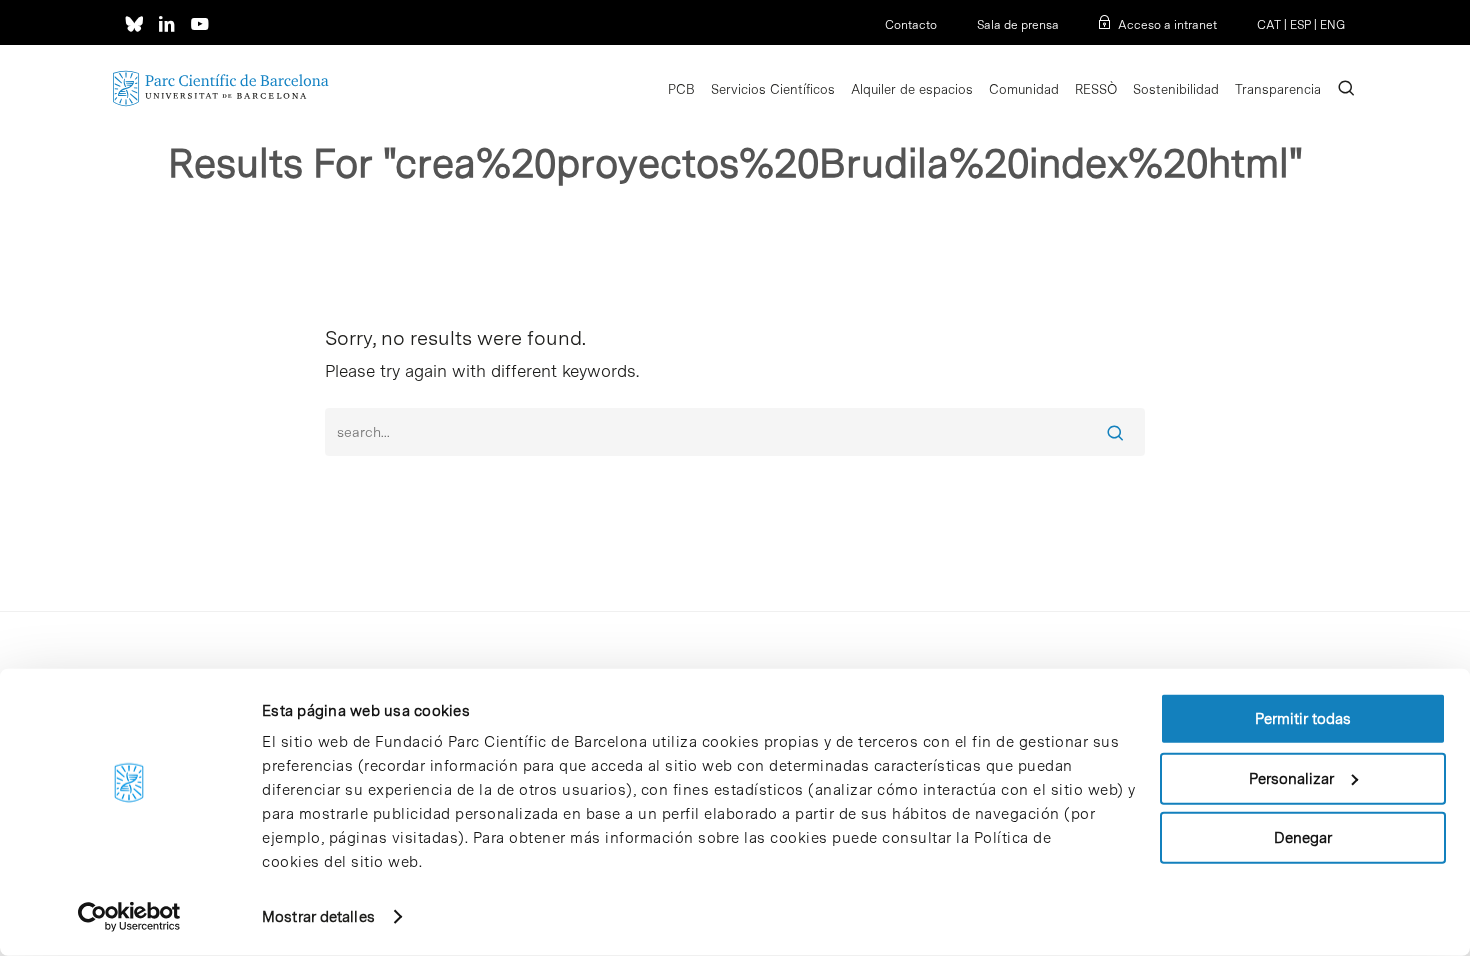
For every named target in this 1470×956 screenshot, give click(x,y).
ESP (1300, 25)
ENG (1332, 25)
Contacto (911, 25)
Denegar (1303, 838)
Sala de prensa (1018, 25)
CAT (1269, 25)
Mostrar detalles (318, 917)
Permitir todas (1303, 719)
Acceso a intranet (1167, 25)
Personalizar (1291, 778)
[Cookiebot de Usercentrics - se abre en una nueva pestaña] (129, 917)
